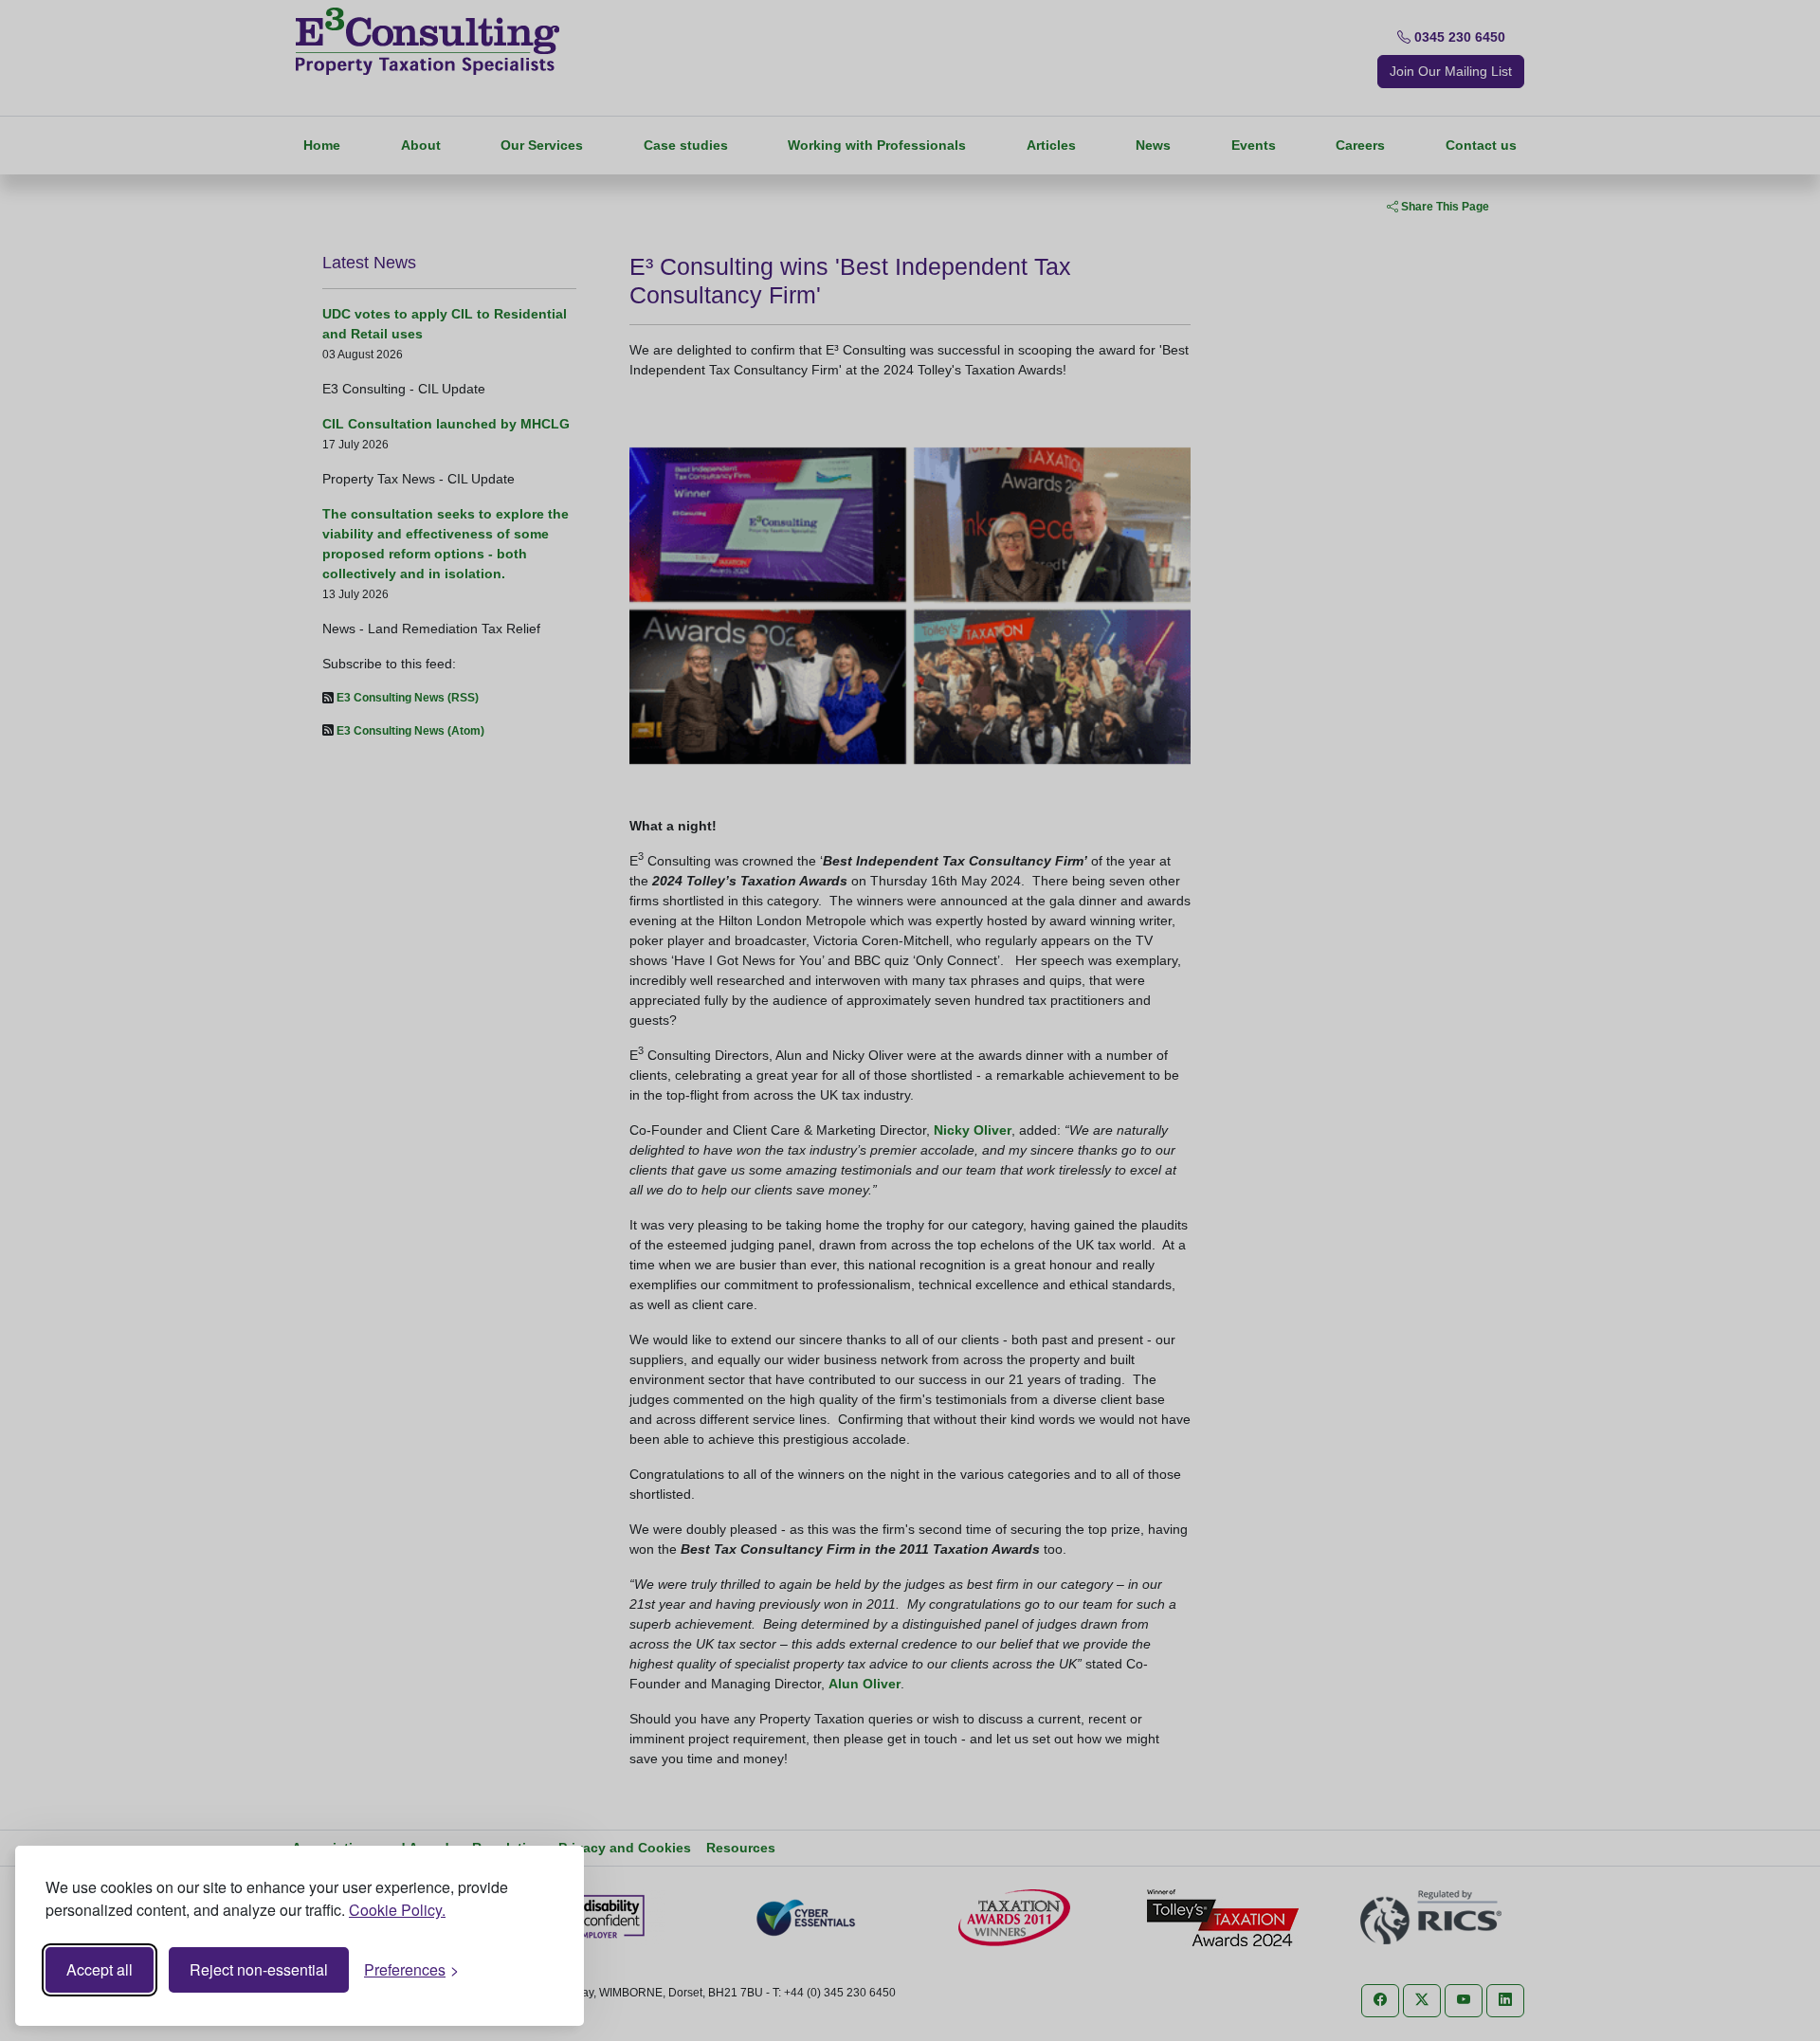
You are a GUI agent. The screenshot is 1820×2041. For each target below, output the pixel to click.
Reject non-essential (259, 1969)
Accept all (100, 1969)
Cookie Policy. (397, 1910)
